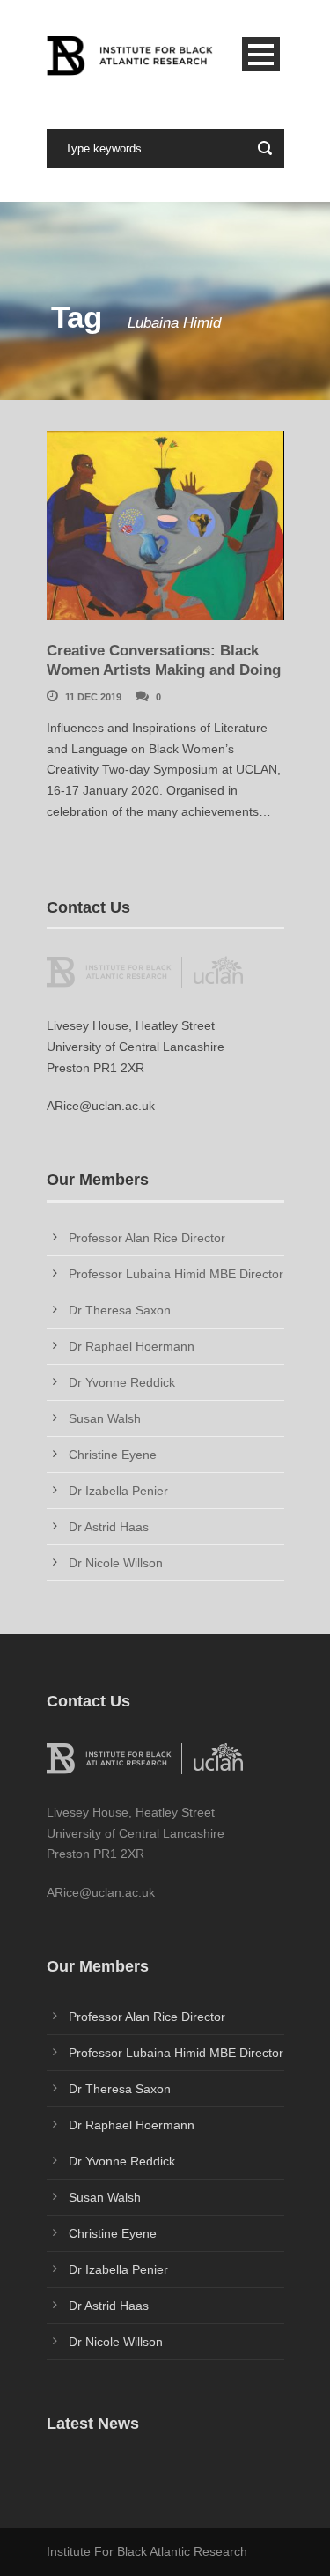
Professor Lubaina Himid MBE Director (176, 1274)
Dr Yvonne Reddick (122, 1382)
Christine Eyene (113, 1455)
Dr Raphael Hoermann (132, 1346)
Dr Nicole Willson (116, 1563)
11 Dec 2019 (93, 697)
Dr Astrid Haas (109, 1527)
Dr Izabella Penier (118, 1491)
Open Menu (261, 54)
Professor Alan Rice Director (147, 1238)
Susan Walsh (105, 1418)
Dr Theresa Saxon (120, 1310)
